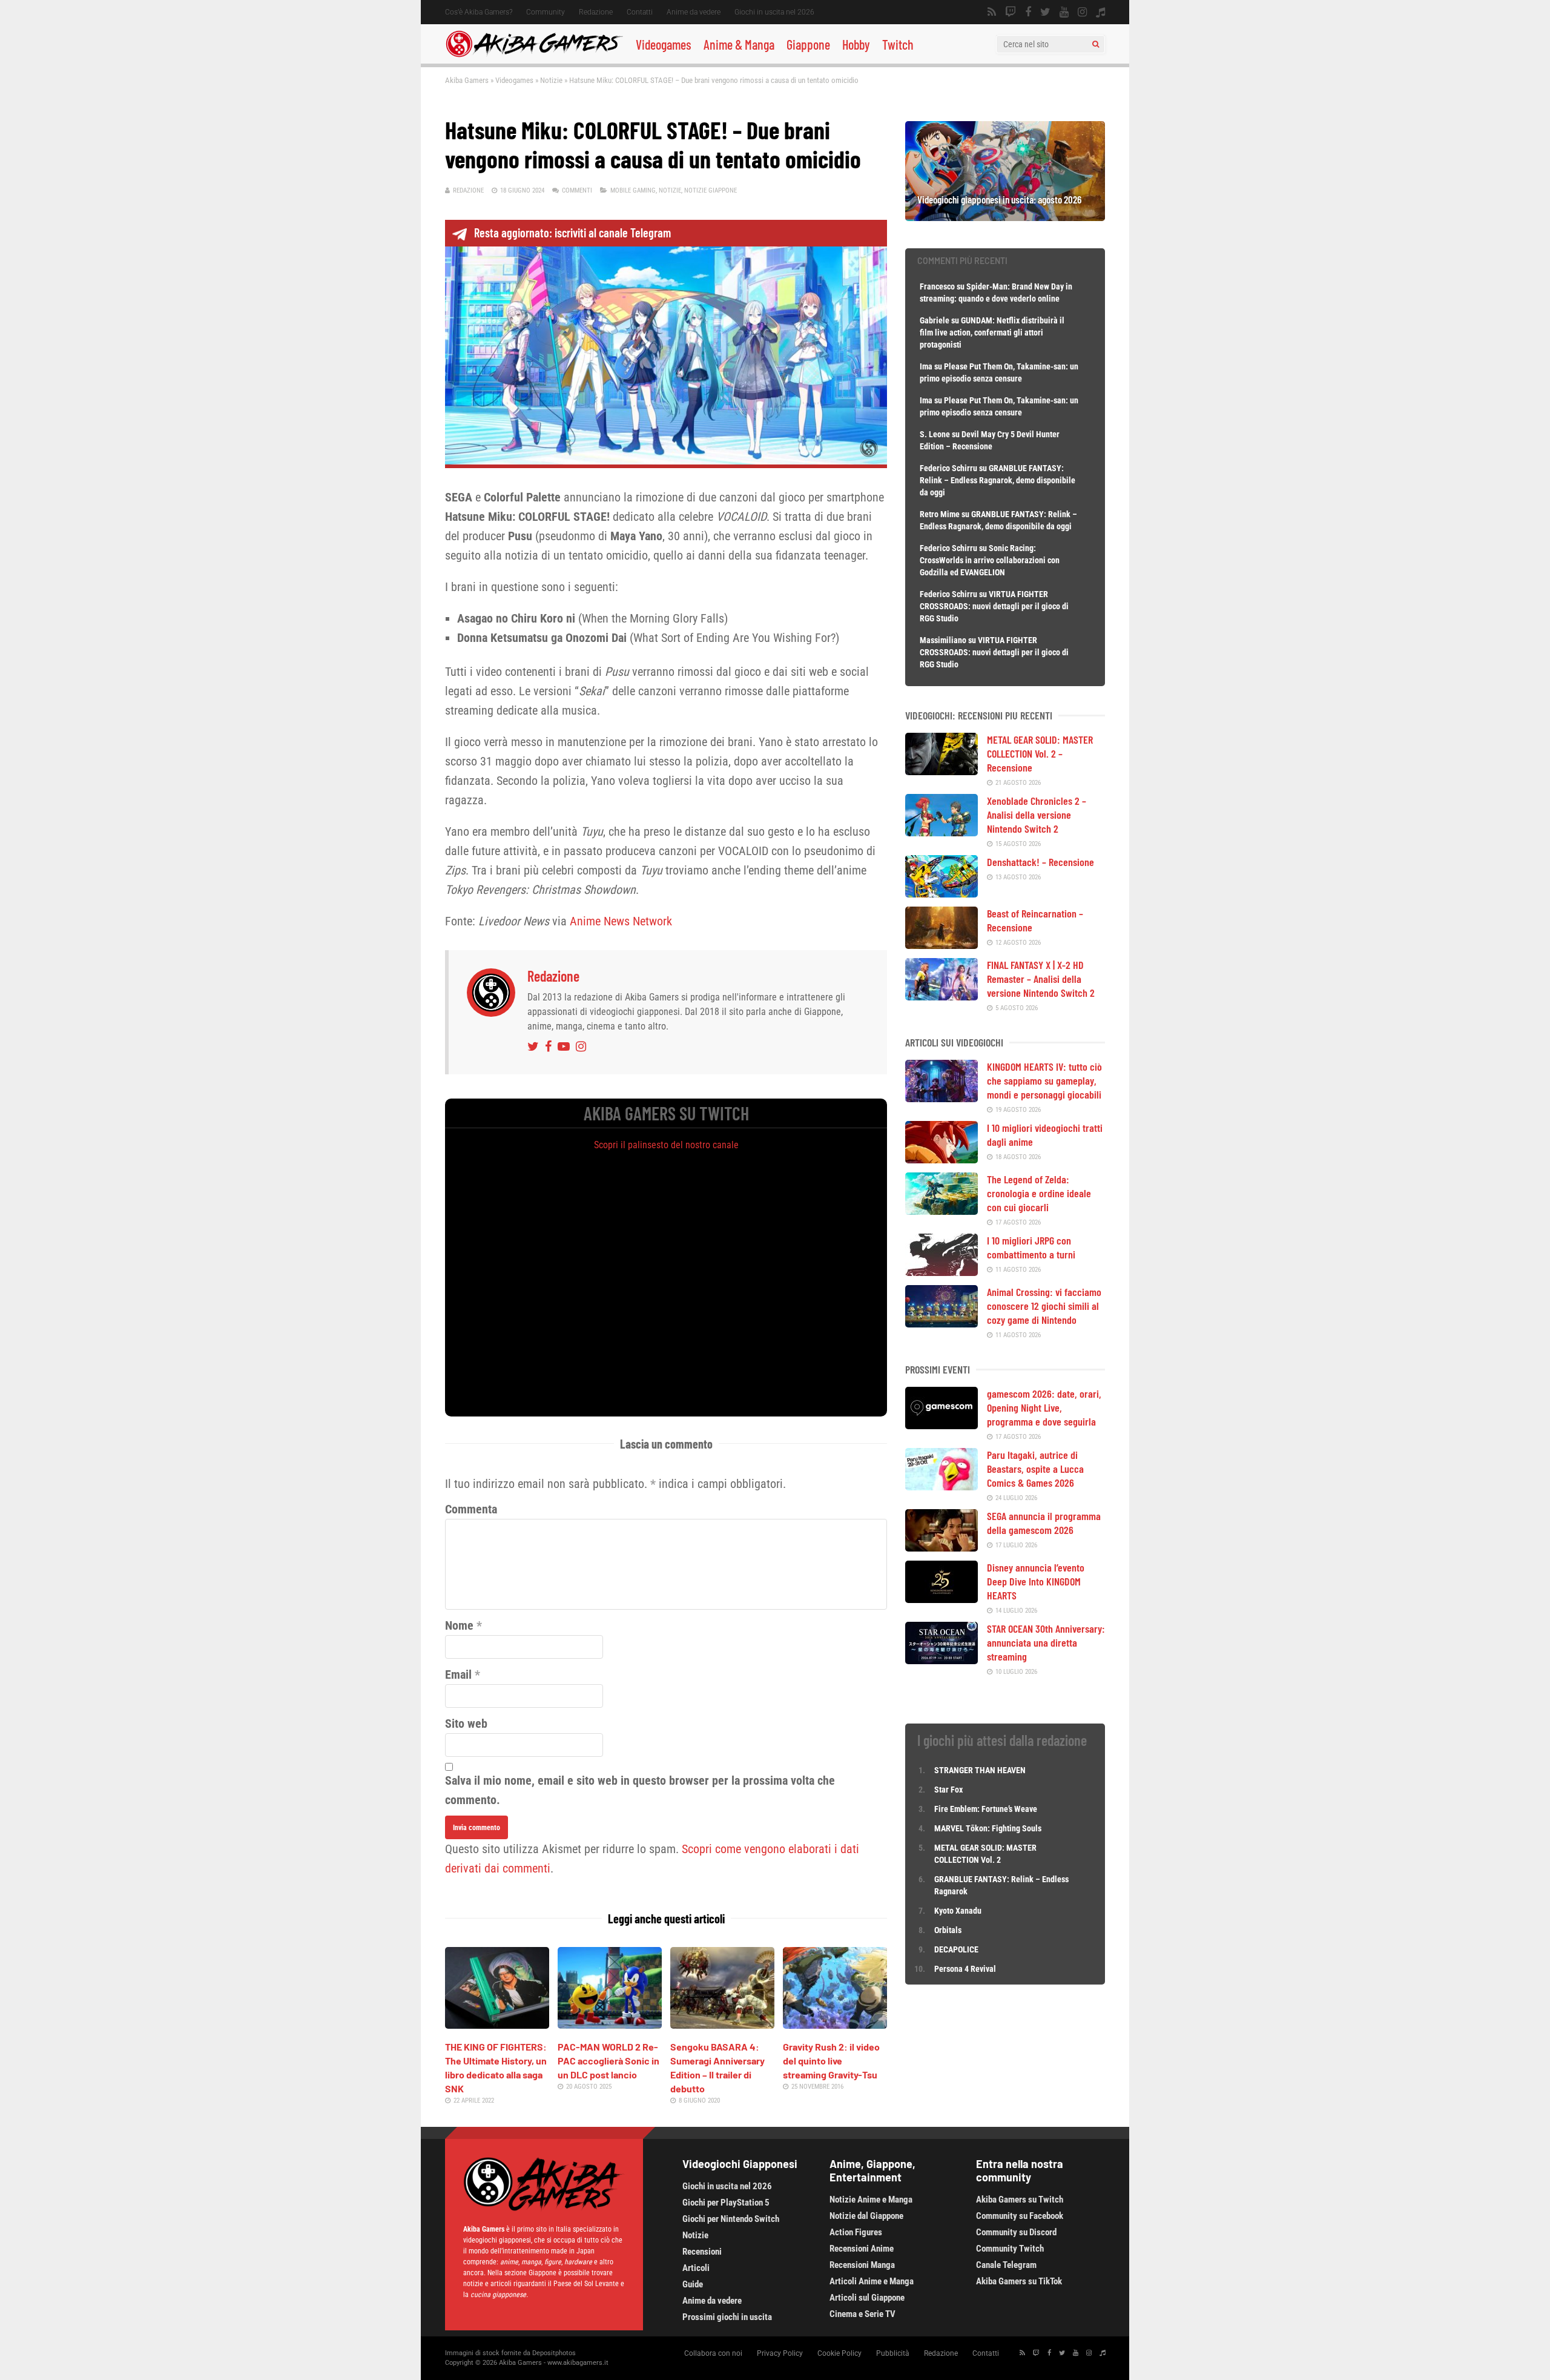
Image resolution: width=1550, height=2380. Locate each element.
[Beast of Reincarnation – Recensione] (942, 945)
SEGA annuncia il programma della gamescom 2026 (1044, 1523)
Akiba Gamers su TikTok (1019, 2281)
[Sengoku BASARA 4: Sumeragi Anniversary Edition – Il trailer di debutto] (722, 2025)
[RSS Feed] (992, 12)
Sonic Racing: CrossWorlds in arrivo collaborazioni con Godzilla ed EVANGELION (990, 560)
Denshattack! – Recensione (1040, 862)
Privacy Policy (780, 2353)
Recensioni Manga (862, 2265)
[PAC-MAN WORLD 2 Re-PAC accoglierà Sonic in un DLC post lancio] (610, 2025)
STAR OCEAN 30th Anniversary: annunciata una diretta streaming (1046, 1642)
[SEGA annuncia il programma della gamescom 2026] (942, 1547)
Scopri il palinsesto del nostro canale (666, 1145)
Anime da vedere (694, 12)
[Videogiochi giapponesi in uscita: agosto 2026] (1005, 217)
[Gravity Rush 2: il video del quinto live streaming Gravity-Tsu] (835, 2025)
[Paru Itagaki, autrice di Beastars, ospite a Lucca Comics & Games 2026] (942, 1486)
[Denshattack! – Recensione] (942, 893)
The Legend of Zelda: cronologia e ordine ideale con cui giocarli (1039, 1193)
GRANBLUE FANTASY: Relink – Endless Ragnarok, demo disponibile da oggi (998, 480)
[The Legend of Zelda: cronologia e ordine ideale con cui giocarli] (942, 1211)
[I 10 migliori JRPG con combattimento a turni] (942, 1272)
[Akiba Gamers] (534, 55)
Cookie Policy (839, 2353)
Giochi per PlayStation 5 (726, 2203)
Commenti (577, 190)
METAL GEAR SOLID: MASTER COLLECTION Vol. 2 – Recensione (1040, 753)
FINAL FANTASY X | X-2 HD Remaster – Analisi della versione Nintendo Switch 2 (1041, 979)
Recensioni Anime (862, 2249)
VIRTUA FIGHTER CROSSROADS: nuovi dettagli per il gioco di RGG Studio (994, 606)
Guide (693, 2284)
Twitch (898, 44)
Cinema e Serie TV (862, 2314)
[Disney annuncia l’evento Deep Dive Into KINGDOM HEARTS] (942, 1599)
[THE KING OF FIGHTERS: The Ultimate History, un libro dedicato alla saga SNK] (497, 2025)
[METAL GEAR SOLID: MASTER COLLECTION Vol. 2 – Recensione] (942, 771)
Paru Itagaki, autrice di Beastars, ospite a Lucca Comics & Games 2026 (1035, 1469)
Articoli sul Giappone (867, 2298)
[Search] (1096, 44)
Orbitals (948, 1930)
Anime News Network (621, 921)
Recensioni (702, 2252)
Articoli (696, 2268)
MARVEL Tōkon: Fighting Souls (989, 1828)
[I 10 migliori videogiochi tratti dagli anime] (942, 1159)
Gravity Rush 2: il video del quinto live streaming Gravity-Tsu (831, 2061)
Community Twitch (1010, 2249)
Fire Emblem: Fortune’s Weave (986, 1809)
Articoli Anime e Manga (872, 2281)
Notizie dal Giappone (866, 2216)
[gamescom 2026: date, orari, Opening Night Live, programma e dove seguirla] (942, 1425)
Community (546, 12)
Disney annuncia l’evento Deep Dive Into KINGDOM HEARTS (1036, 1581)
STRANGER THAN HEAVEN (980, 1770)
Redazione (596, 12)
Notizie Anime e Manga (871, 2200)
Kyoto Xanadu (958, 1911)
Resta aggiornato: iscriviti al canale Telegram (572, 233)
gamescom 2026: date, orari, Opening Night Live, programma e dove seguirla (1044, 1407)
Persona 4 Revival (965, 1969)
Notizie (551, 80)
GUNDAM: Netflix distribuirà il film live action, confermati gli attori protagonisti (992, 332)
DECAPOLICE (956, 1949)
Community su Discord (1016, 2232)
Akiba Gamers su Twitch (1020, 2200)
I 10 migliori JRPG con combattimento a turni (1031, 1247)
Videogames (664, 44)
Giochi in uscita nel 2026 (774, 12)
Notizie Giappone (711, 190)
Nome (459, 1625)
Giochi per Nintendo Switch (731, 2219)
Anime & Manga (739, 44)
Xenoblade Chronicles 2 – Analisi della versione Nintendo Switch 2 (1037, 815)
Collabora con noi (713, 2353)
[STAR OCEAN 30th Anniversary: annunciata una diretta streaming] (942, 1660)
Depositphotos (554, 2353)
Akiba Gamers (467, 80)
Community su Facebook (1020, 2216)
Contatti (640, 12)
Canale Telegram (1006, 2265)
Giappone (808, 44)
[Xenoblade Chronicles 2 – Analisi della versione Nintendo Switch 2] (942, 832)
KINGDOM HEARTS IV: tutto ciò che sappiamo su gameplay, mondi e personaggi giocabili (1044, 1080)
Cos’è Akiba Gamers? (479, 12)
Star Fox (948, 1790)
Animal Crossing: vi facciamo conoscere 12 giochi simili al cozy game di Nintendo (1044, 1306)
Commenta (471, 1509)
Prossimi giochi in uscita (727, 2317)
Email (458, 1674)
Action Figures (856, 2232)
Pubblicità (893, 2353)
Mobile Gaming (633, 190)
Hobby (856, 44)
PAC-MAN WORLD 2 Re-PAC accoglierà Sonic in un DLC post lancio (608, 2061)
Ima (926, 366)
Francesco (937, 286)
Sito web (466, 1724)
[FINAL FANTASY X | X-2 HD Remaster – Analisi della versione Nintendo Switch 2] (942, 996)
